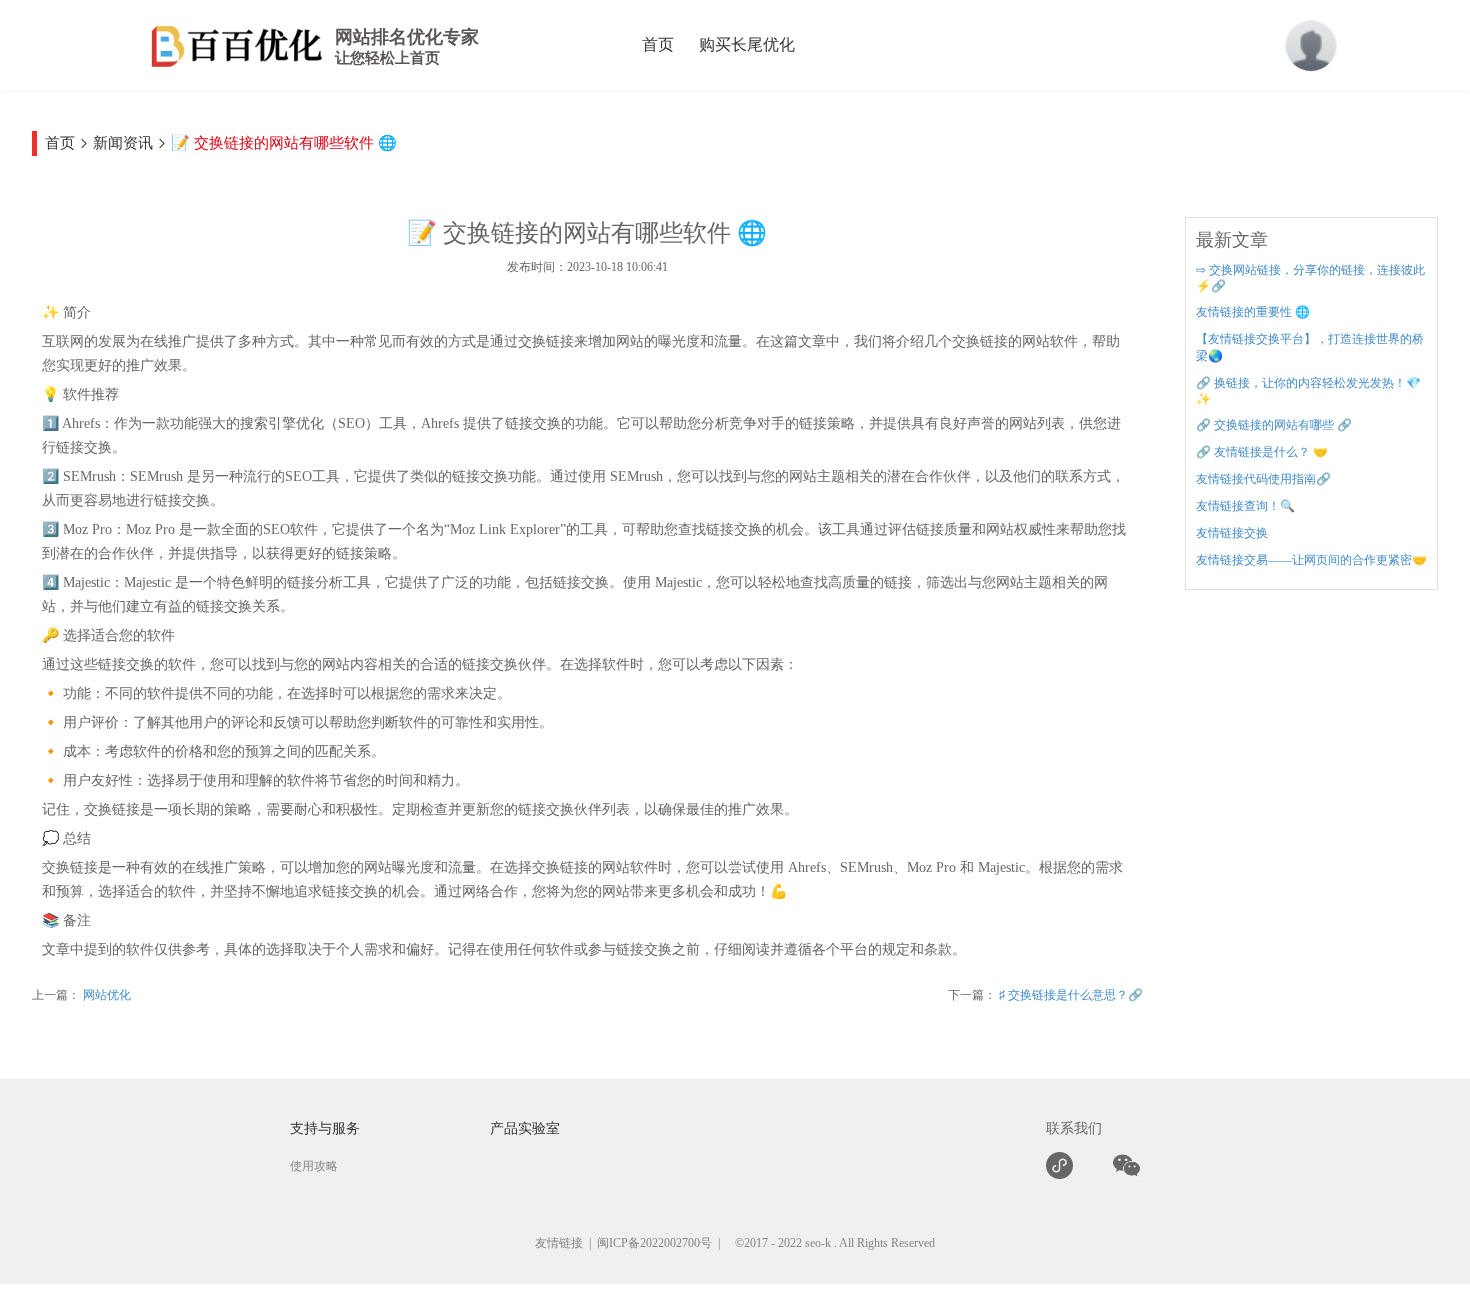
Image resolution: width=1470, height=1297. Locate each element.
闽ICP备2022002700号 (654, 1243)
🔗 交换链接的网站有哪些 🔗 (1274, 425)
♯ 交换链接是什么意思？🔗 (1069, 995)
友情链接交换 (1232, 533)
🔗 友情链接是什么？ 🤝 (1262, 452)
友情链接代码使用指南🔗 (1263, 479)
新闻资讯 (123, 143)
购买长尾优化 (747, 44)
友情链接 (559, 1243)
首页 (658, 44)
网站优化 (105, 995)
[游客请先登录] (1311, 46)
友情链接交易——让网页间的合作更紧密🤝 (1311, 560)
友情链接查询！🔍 (1245, 506)
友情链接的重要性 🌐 (1253, 312)
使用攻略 (314, 1166)
